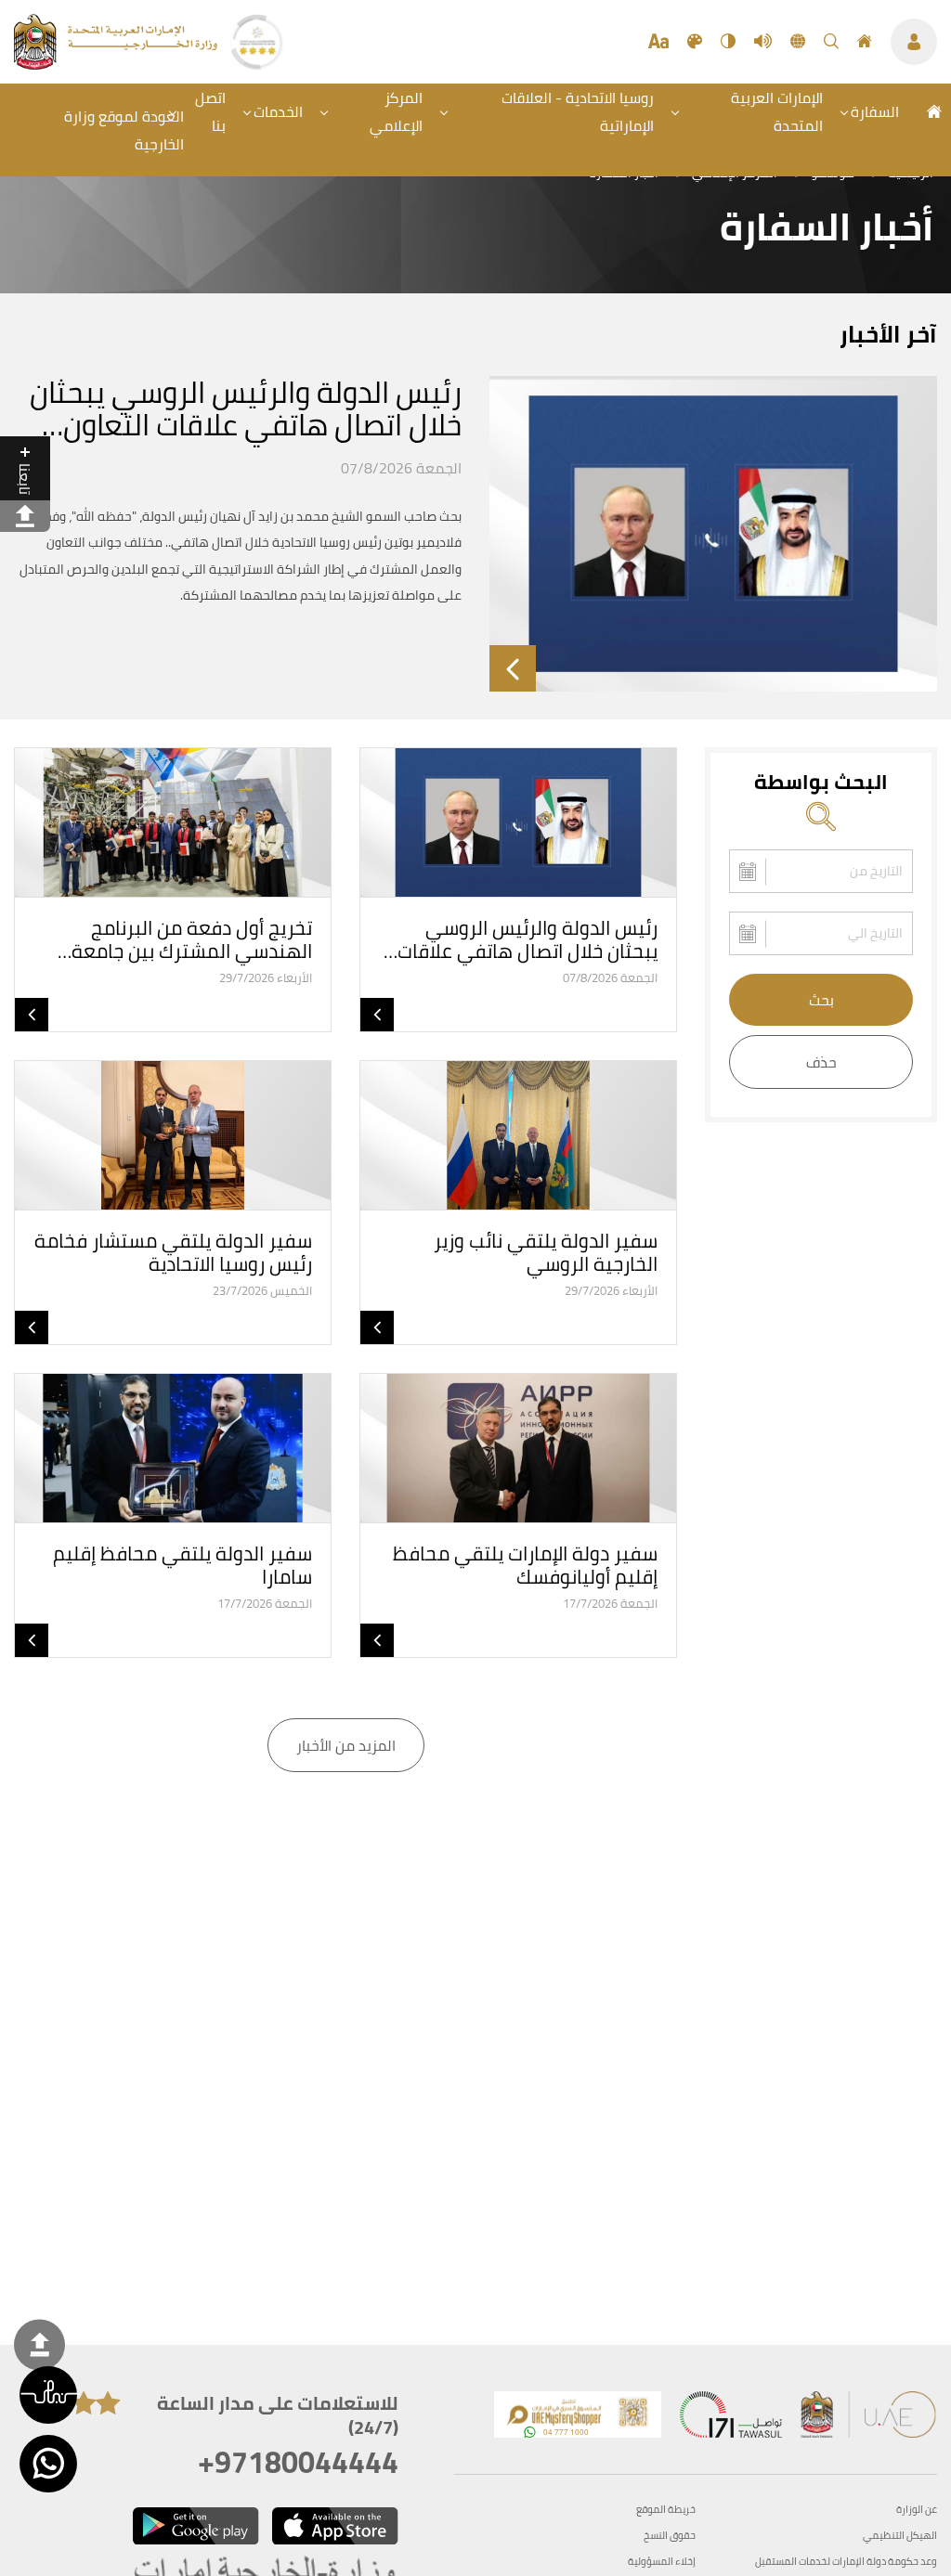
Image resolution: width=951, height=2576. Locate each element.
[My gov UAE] (731, 2419)
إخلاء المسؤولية (662, 2562)
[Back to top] (39, 2344)
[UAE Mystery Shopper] (578, 2419)
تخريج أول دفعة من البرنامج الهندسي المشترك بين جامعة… (185, 939)
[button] (48, 2395)
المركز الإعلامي (396, 111)
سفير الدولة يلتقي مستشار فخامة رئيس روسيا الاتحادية (173, 1252)
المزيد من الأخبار (346, 1745)
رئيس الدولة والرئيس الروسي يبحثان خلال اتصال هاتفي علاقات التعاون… (246, 408)
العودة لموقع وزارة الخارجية (124, 130)
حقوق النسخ (670, 2536)
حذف (821, 1062)
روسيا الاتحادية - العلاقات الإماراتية (578, 111)
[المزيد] (513, 668)
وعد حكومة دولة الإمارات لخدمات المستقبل (846, 2562)
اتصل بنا (210, 111)
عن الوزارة (917, 2510)
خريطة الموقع (666, 2510)
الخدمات (278, 111)
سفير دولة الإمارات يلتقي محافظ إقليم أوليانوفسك (525, 1565)
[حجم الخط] (658, 42)
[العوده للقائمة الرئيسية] (117, 64)
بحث (821, 1000)
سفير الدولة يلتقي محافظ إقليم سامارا (182, 1565)
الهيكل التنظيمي (900, 2536)
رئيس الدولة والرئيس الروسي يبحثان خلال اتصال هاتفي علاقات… (521, 939)
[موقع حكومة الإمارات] (869, 2419)
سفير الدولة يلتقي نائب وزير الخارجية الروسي (546, 1252)
